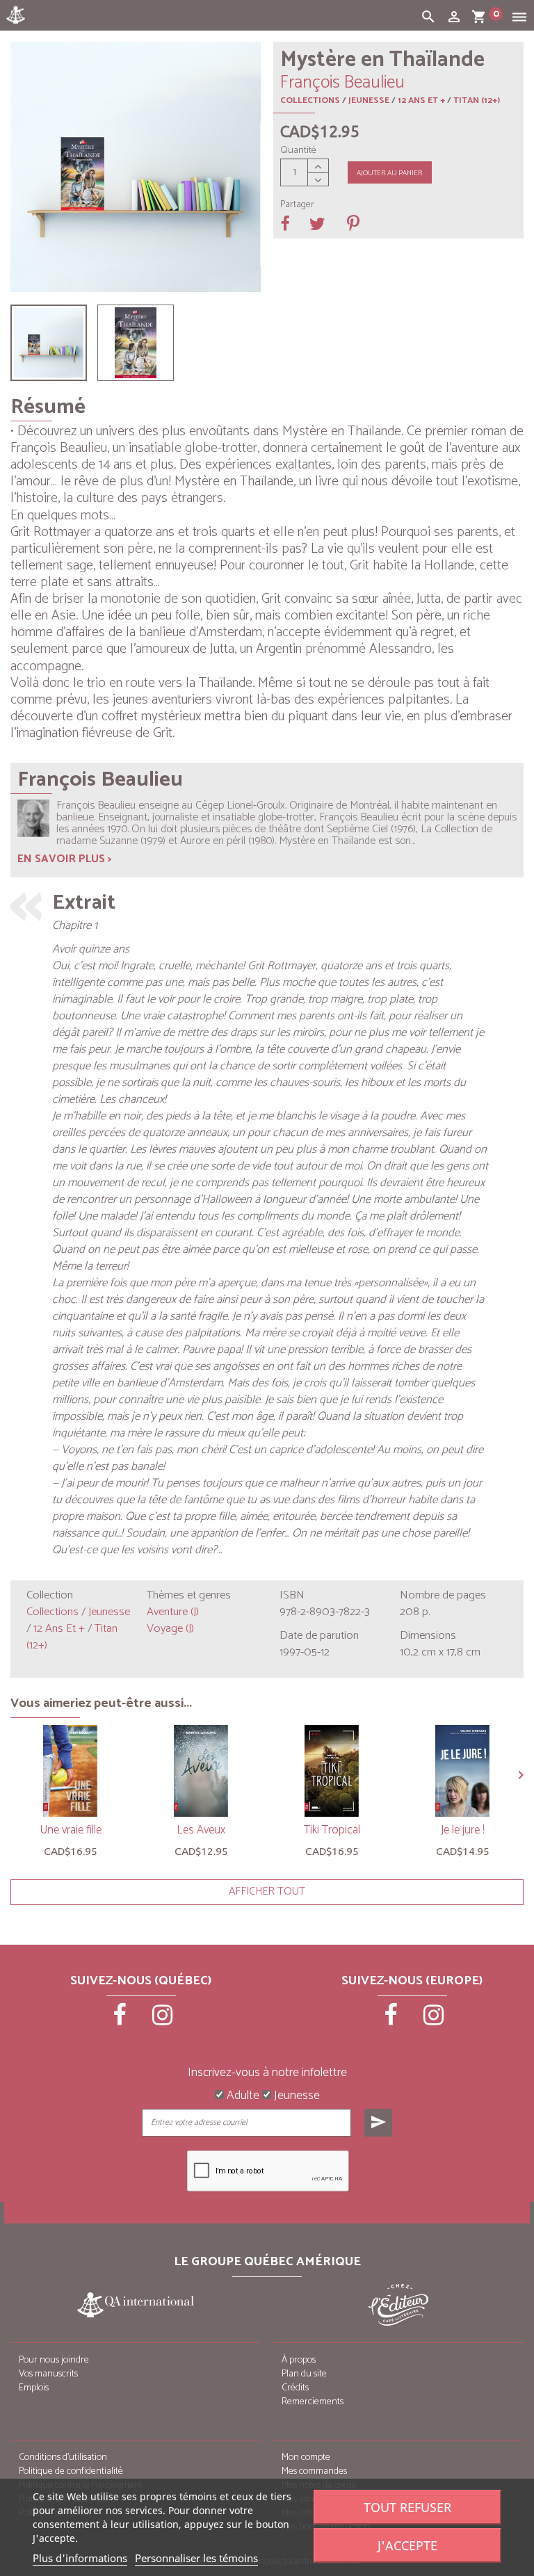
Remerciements (313, 2402)
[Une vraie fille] (70, 1771)
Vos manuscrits (48, 2374)
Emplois (34, 2388)
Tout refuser (407, 2507)
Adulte (242, 2096)
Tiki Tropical (332, 1830)
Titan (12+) (477, 100)
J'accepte (407, 2545)
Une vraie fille (71, 1830)
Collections (310, 100)
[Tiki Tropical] (332, 1771)
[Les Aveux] (201, 1771)
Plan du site (304, 2374)
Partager (297, 205)
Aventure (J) (173, 1612)
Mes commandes (314, 2471)
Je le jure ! (462, 1830)
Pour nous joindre (54, 2360)
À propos (299, 2360)
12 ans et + (421, 100)
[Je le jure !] (462, 1771)
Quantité (298, 151)
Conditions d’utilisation (63, 2457)
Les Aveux (201, 1830)
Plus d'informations (80, 2558)
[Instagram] (163, 2020)
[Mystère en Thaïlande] (49, 343)
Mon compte (306, 2457)
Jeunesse (369, 100)
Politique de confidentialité (71, 2471)
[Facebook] (121, 2020)
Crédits (295, 2388)
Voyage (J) (170, 1629)
